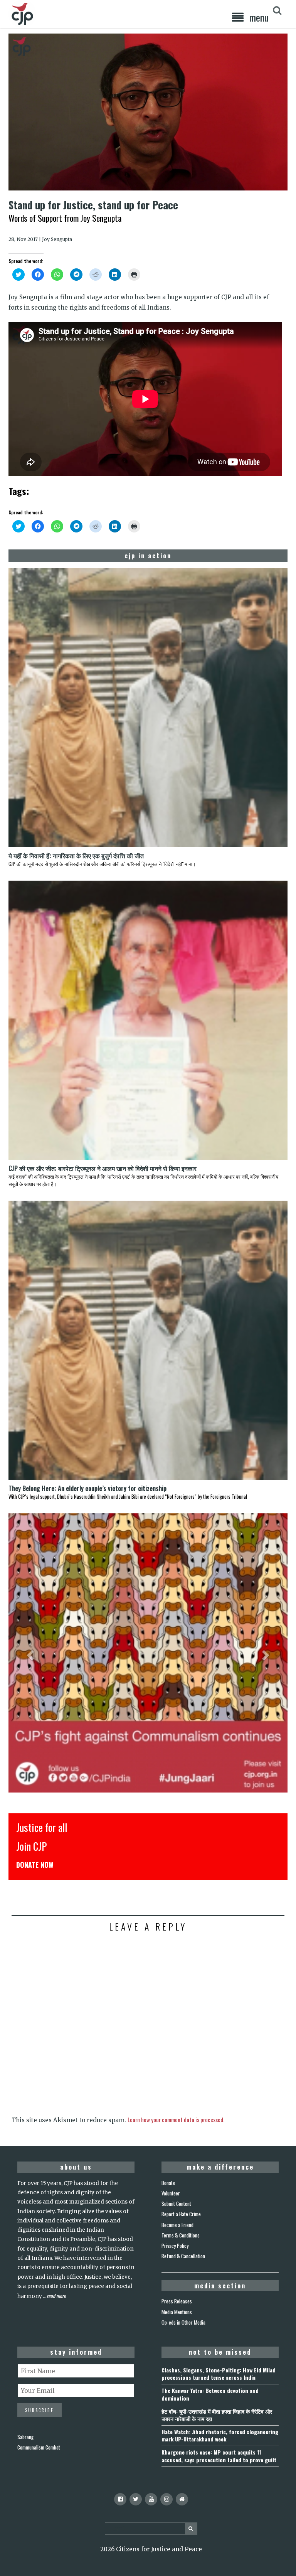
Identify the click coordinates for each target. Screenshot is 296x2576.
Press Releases (177, 2301)
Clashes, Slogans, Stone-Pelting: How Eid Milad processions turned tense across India (219, 2374)
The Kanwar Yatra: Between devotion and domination (210, 2394)
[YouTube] (151, 2499)
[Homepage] (182, 2499)
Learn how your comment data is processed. (176, 2119)
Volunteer (171, 2193)
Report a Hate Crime (181, 2214)
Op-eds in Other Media (183, 2322)
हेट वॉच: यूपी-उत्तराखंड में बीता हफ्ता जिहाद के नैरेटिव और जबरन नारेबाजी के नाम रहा (217, 2415)
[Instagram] (166, 2499)
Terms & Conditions (181, 2235)
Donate (168, 2183)
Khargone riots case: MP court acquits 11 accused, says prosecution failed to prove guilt (219, 2456)
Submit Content (176, 2204)
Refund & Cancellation (183, 2256)
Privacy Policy (175, 2246)
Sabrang (25, 2437)
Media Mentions (177, 2312)
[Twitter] (136, 2499)
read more (56, 2296)
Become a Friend (177, 2225)
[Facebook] (120, 2499)
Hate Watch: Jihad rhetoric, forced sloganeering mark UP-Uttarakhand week (220, 2435)
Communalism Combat (39, 2447)
